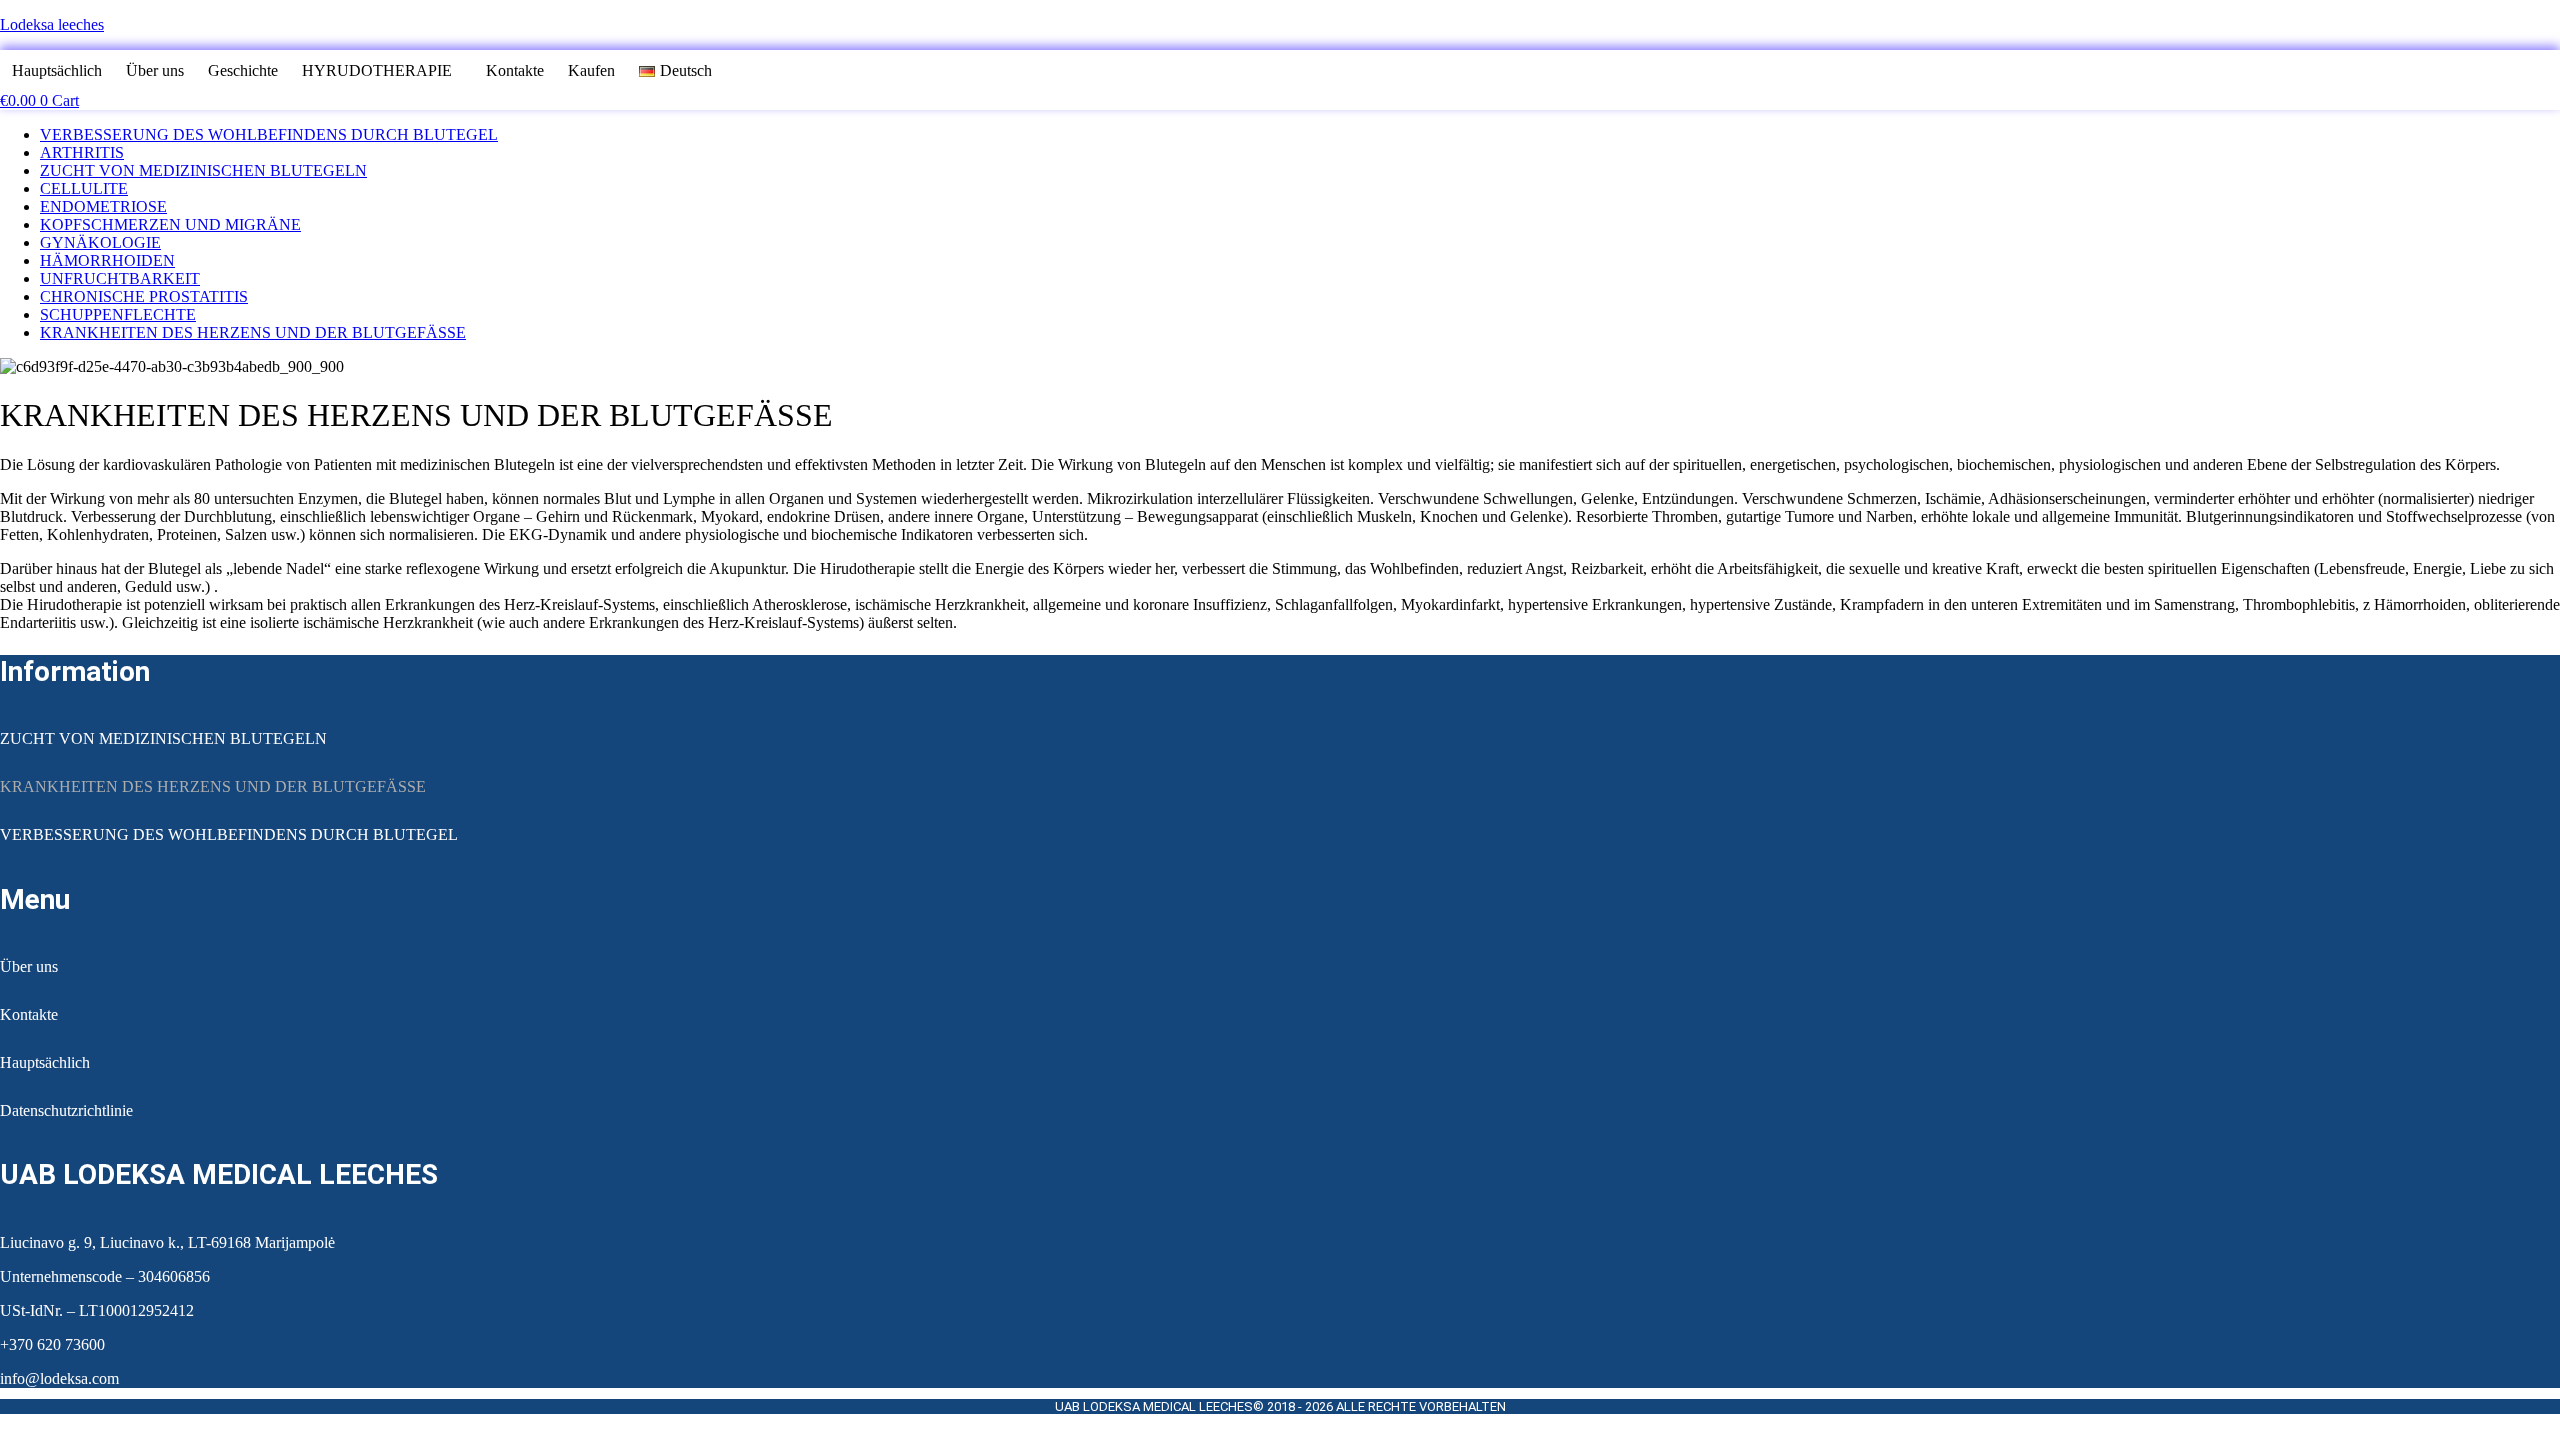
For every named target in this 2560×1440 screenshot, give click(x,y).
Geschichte (243, 70)
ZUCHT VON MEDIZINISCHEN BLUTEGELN (203, 170)
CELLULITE (84, 188)
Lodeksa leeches (52, 24)
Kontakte (515, 70)
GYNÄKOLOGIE (100, 242)
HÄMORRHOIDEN (107, 260)
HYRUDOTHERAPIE (377, 70)
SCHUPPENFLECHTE (118, 314)
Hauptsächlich (57, 70)
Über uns (155, 70)
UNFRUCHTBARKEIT (120, 278)
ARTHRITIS (82, 152)
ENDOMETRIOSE (103, 206)
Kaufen (591, 70)
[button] (382, 71)
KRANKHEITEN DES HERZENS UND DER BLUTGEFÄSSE (253, 332)
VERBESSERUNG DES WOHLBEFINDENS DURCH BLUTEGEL (269, 134)
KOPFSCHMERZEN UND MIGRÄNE (170, 224)
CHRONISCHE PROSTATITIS (144, 296)
